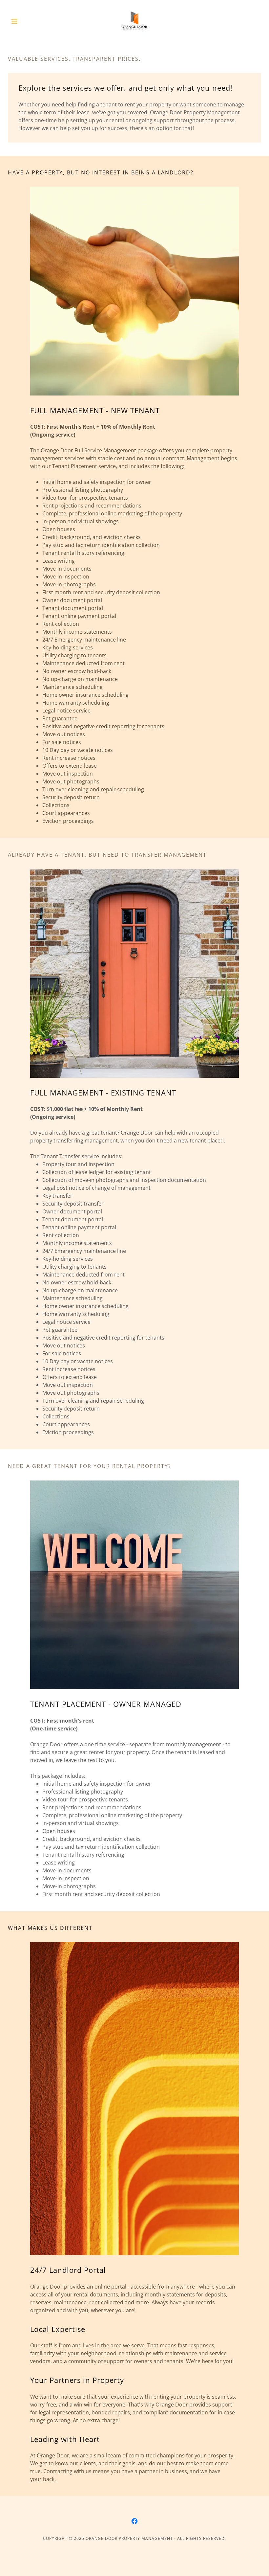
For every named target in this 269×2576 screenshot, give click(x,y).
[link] (134, 21)
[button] (27, 21)
